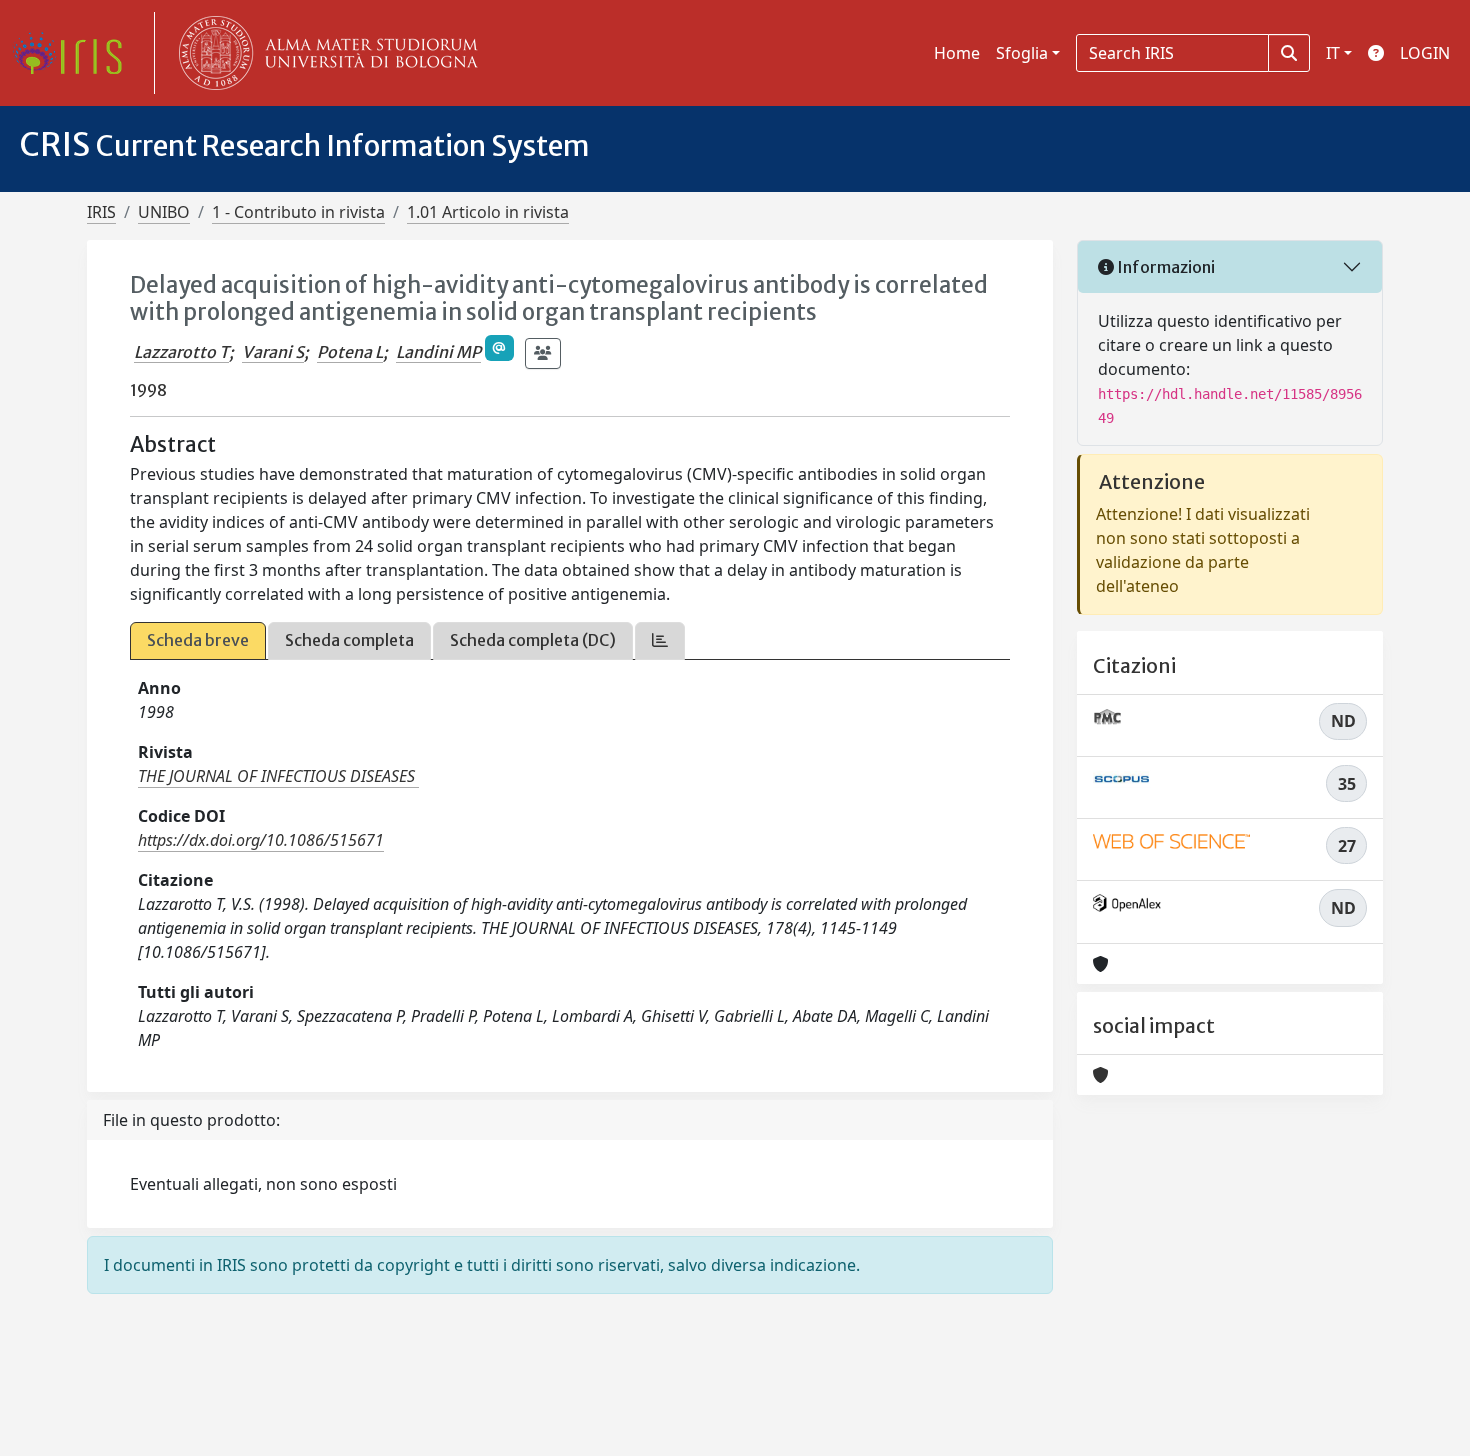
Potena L (350, 352)
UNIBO (164, 212)
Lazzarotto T (181, 352)
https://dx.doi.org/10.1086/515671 (261, 840)
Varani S (273, 352)
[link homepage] (75, 53)
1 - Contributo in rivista (298, 212)
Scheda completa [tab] (349, 640)
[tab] (660, 640)
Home (957, 53)
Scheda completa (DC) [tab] (533, 640)
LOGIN (1425, 53)
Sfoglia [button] (1022, 53)
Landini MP (438, 352)
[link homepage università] (324, 53)
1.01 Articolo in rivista (488, 212)
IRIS (101, 212)
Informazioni (1164, 267)
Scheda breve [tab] (198, 640)
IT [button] (1333, 53)
